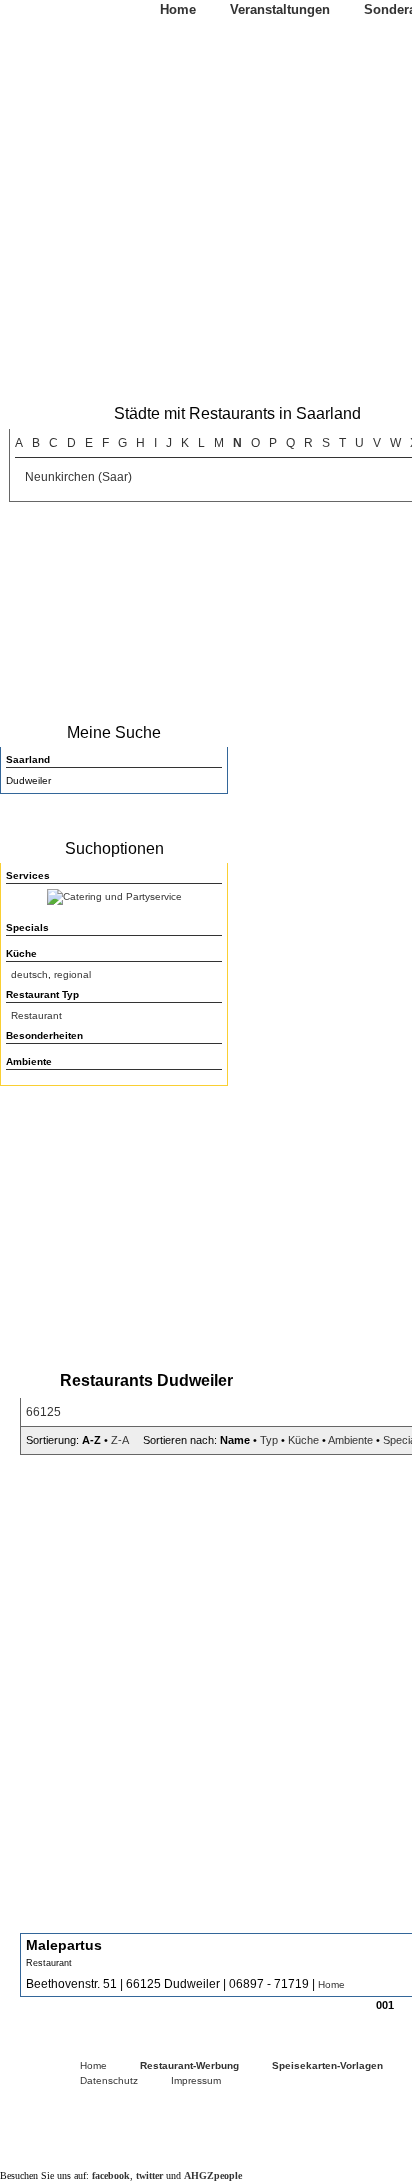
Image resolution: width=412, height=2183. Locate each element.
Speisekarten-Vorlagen (327, 2065)
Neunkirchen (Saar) (78, 477)
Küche (303, 1440)
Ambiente (350, 1440)
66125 (43, 1412)
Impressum (196, 2080)
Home (178, 9)
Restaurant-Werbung (189, 2065)
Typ (269, 1440)
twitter (149, 2175)
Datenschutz (109, 2080)
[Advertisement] (110, 1222)
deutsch (29, 974)
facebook (111, 2175)
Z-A (119, 1440)
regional (72, 974)
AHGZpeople (213, 2175)
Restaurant (36, 1015)
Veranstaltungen (280, 9)
